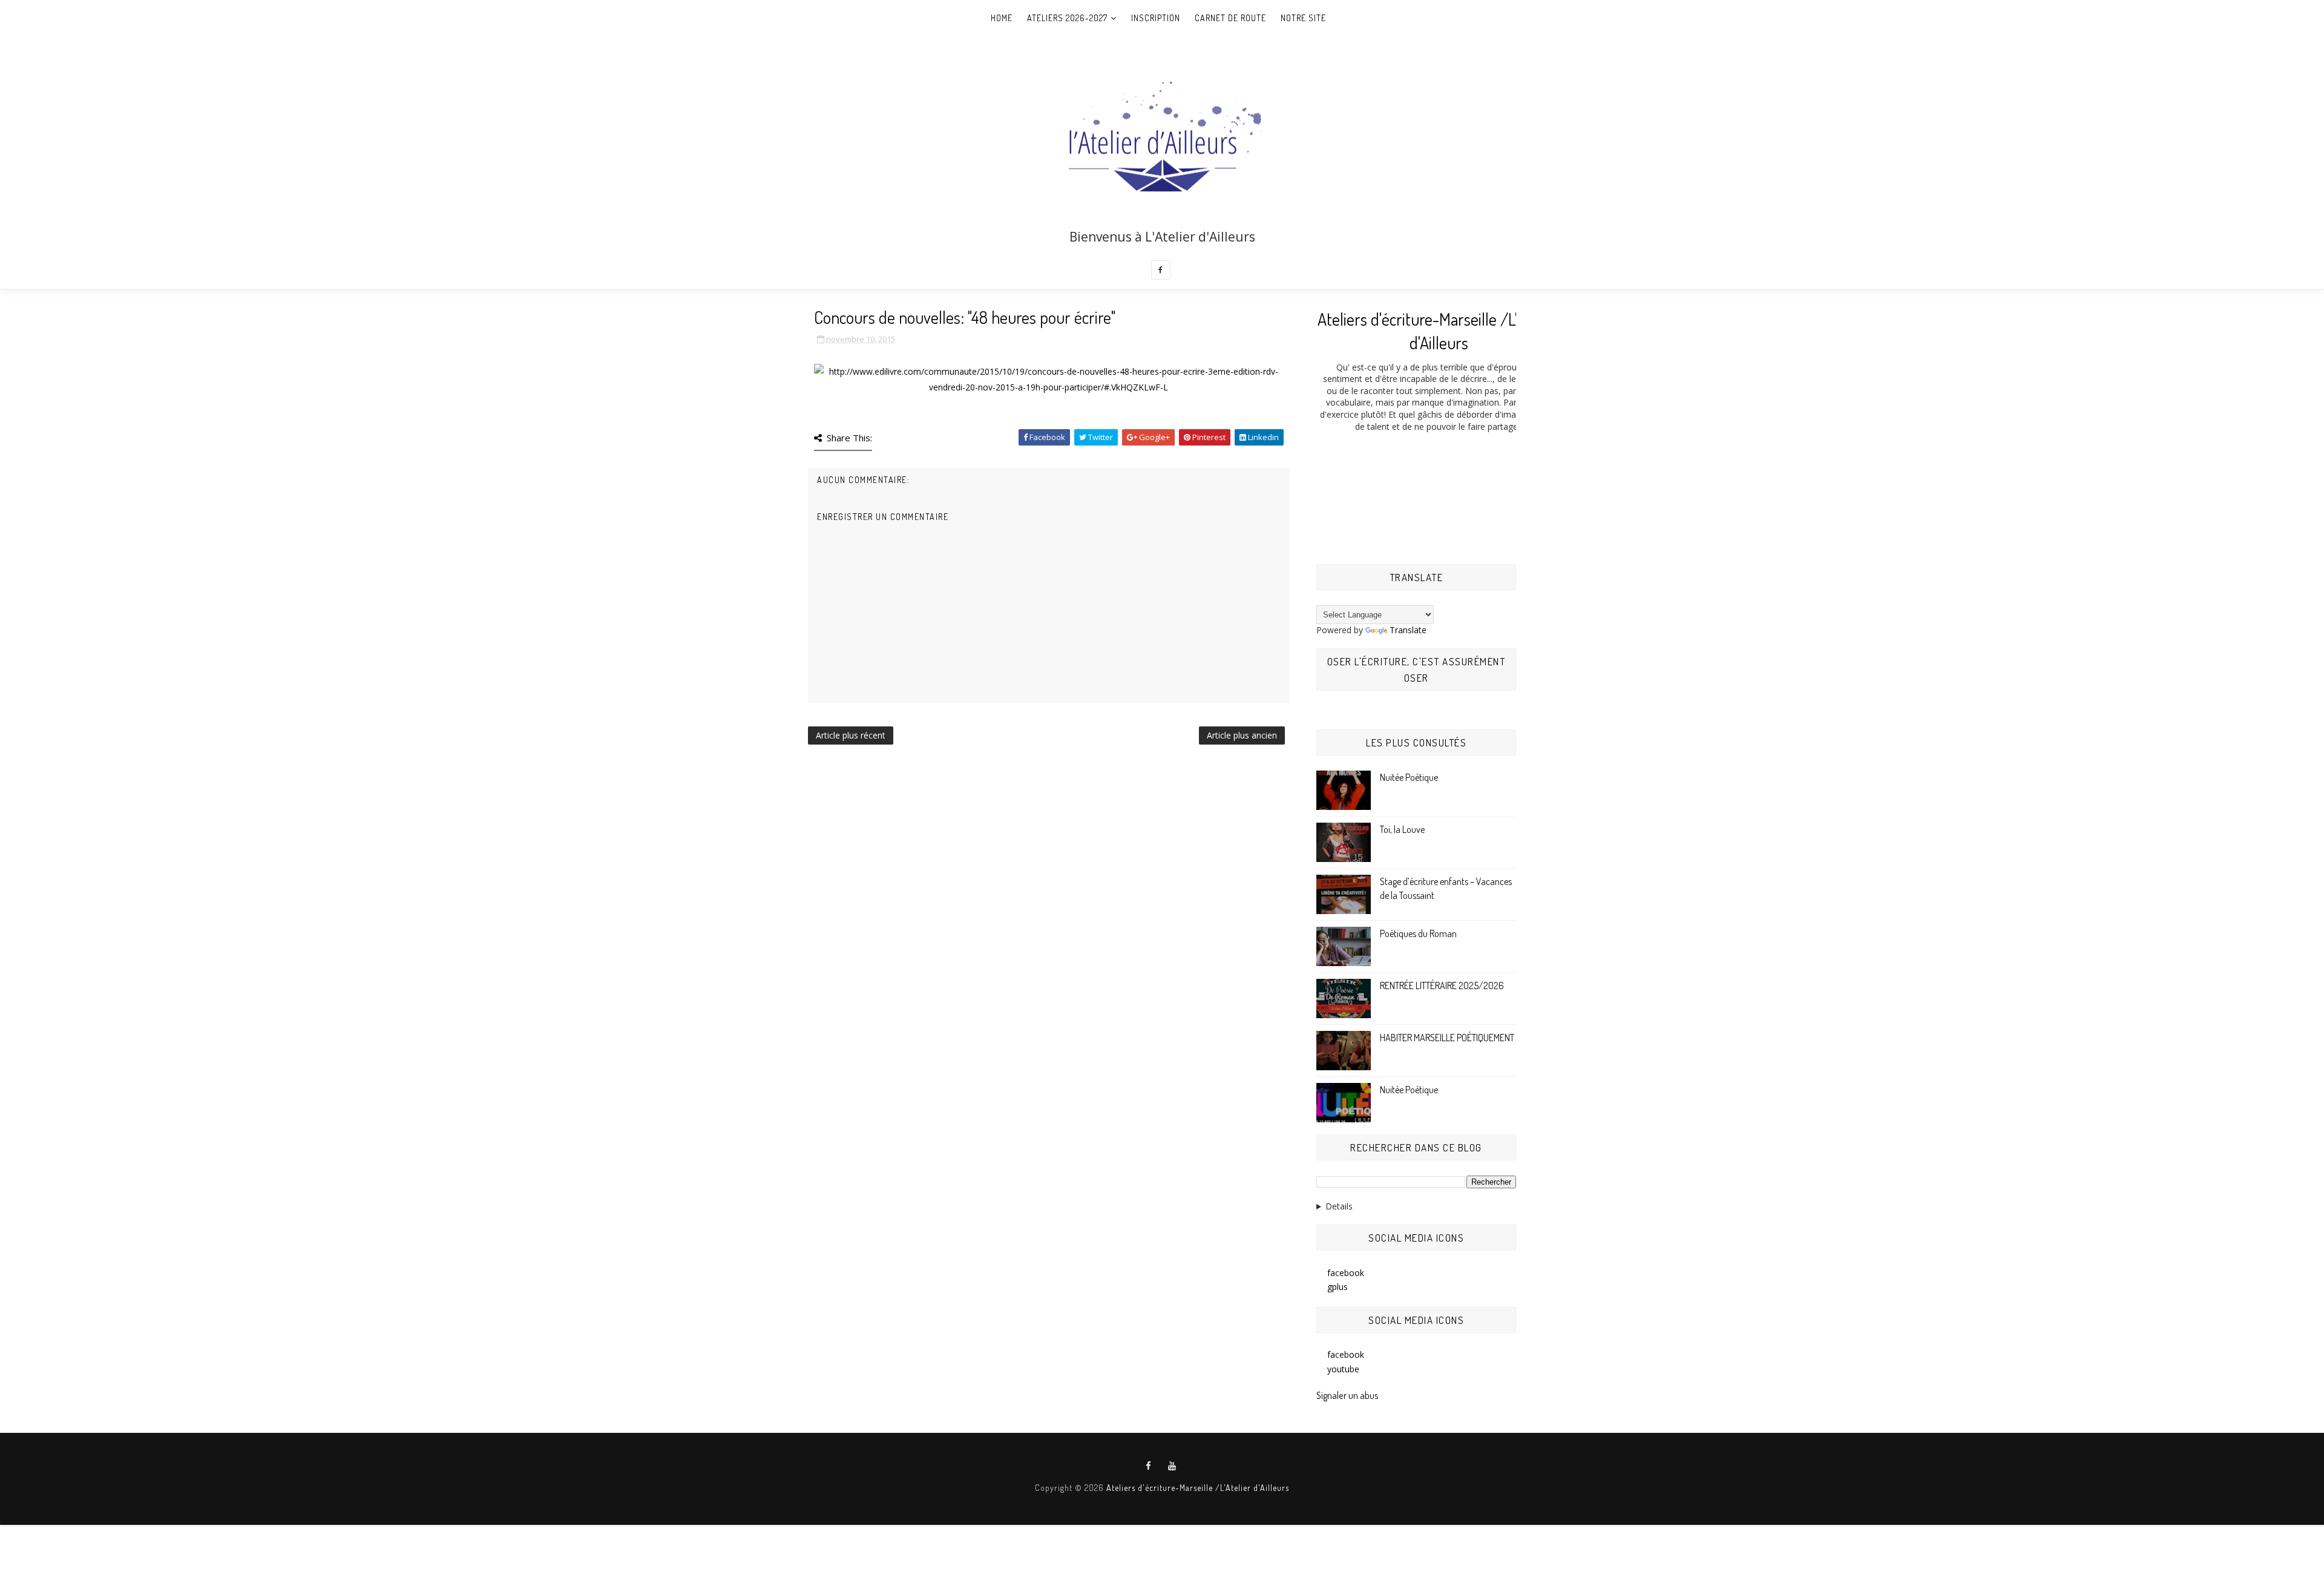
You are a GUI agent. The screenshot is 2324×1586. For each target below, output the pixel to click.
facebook (1346, 1273)
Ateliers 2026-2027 (1067, 18)
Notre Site (1303, 18)
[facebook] (1161, 270)
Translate (1408, 630)
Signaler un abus (1347, 1395)
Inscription (1156, 18)
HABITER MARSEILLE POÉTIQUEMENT (1447, 1038)
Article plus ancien (1242, 735)
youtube (1343, 1369)
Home (1002, 18)
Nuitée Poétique (1409, 777)
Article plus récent (851, 735)
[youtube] (1172, 1466)
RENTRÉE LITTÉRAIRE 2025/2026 (1442, 985)
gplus (1338, 1287)
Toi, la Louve (1402, 829)
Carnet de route (1230, 18)
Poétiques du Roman (1418, 933)
